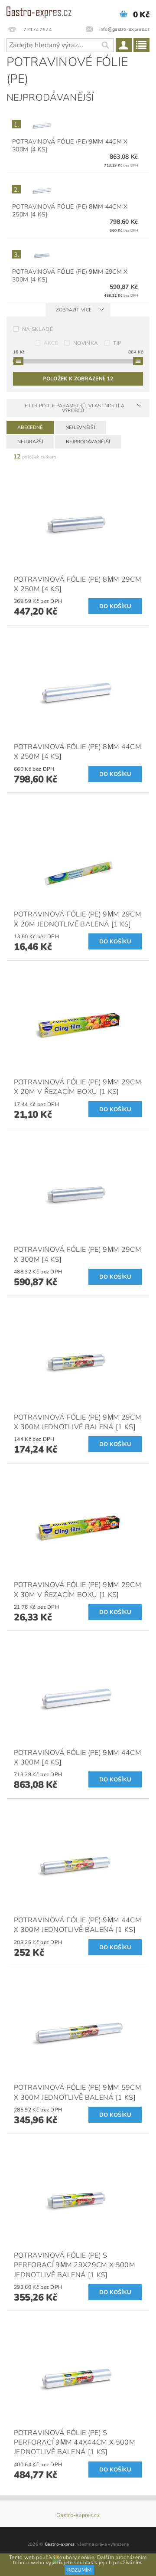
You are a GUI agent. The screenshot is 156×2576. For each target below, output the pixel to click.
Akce (51, 343)
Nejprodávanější (88, 442)
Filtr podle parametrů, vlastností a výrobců (75, 408)
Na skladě (37, 329)
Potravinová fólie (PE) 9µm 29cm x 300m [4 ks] (70, 276)
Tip (117, 343)
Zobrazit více (74, 310)
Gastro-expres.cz (78, 2515)
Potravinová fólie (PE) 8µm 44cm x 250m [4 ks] (70, 211)
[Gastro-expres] (39, 11)
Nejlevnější (81, 427)
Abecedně (30, 427)
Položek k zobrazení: (78, 379)
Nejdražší (30, 442)
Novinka (86, 343)
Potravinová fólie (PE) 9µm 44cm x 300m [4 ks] (70, 146)
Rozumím (79, 2570)
